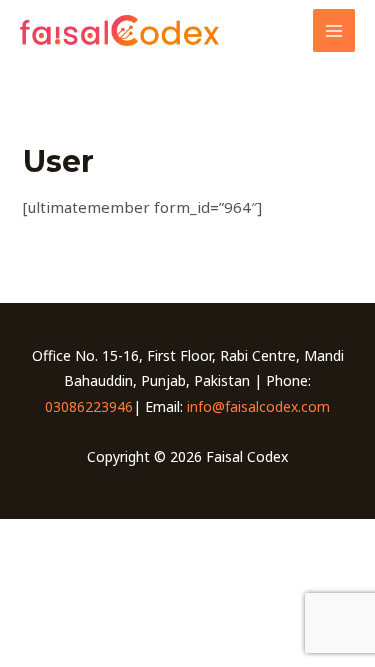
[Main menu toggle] (334, 30)
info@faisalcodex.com (258, 406)
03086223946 (89, 406)
